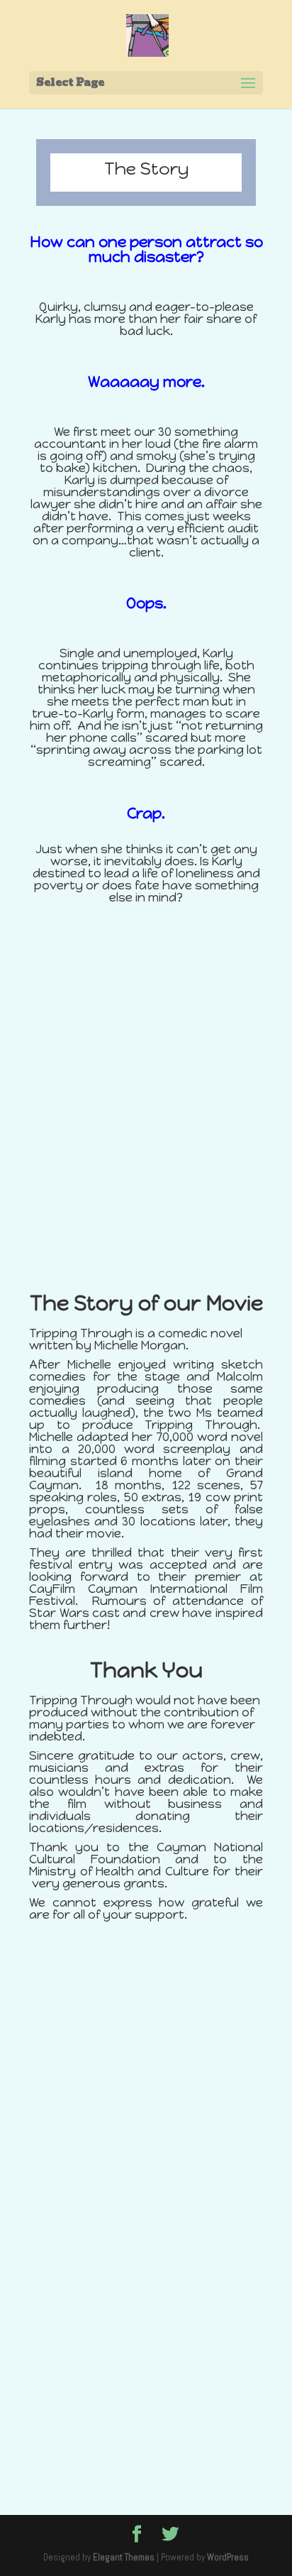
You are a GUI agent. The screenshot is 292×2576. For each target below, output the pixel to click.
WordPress (228, 2557)
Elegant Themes (124, 2557)
